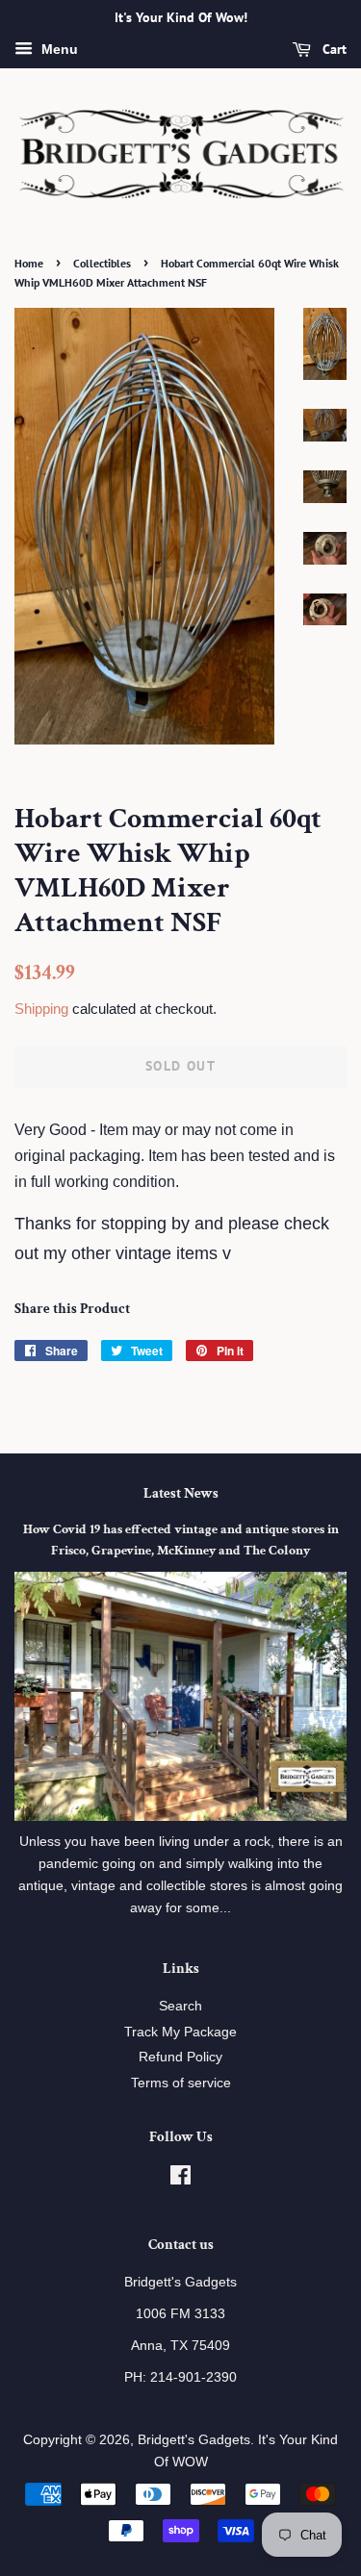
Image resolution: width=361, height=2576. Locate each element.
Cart (333, 49)
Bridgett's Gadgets (194, 2440)
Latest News (181, 1493)
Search (180, 2006)
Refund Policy (180, 2057)
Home (29, 263)
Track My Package (180, 2032)
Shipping (41, 1009)
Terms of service (181, 2083)
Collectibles (102, 263)
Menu (58, 49)
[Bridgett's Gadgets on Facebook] (180, 2179)
